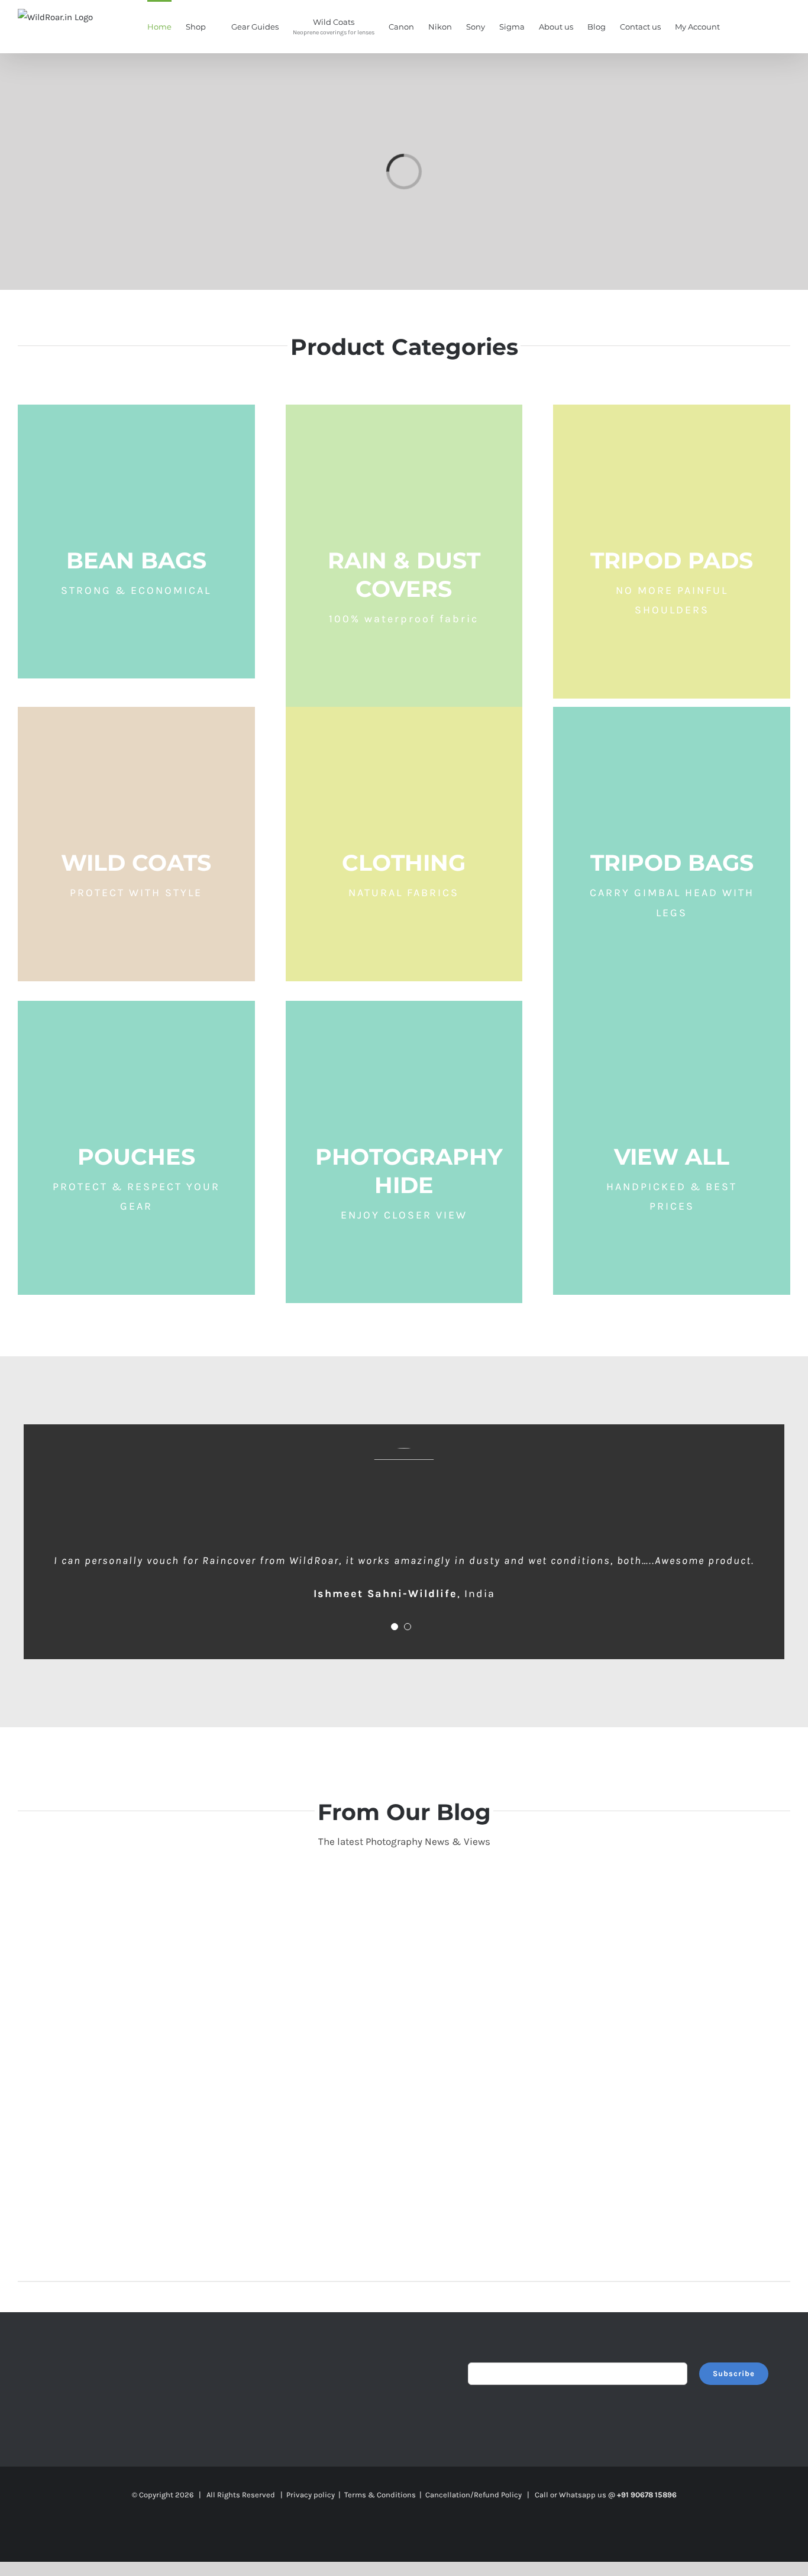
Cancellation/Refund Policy (474, 2495)
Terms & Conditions (380, 2495)
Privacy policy (311, 2495)
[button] (773, 26)
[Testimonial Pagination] (395, 1627)
